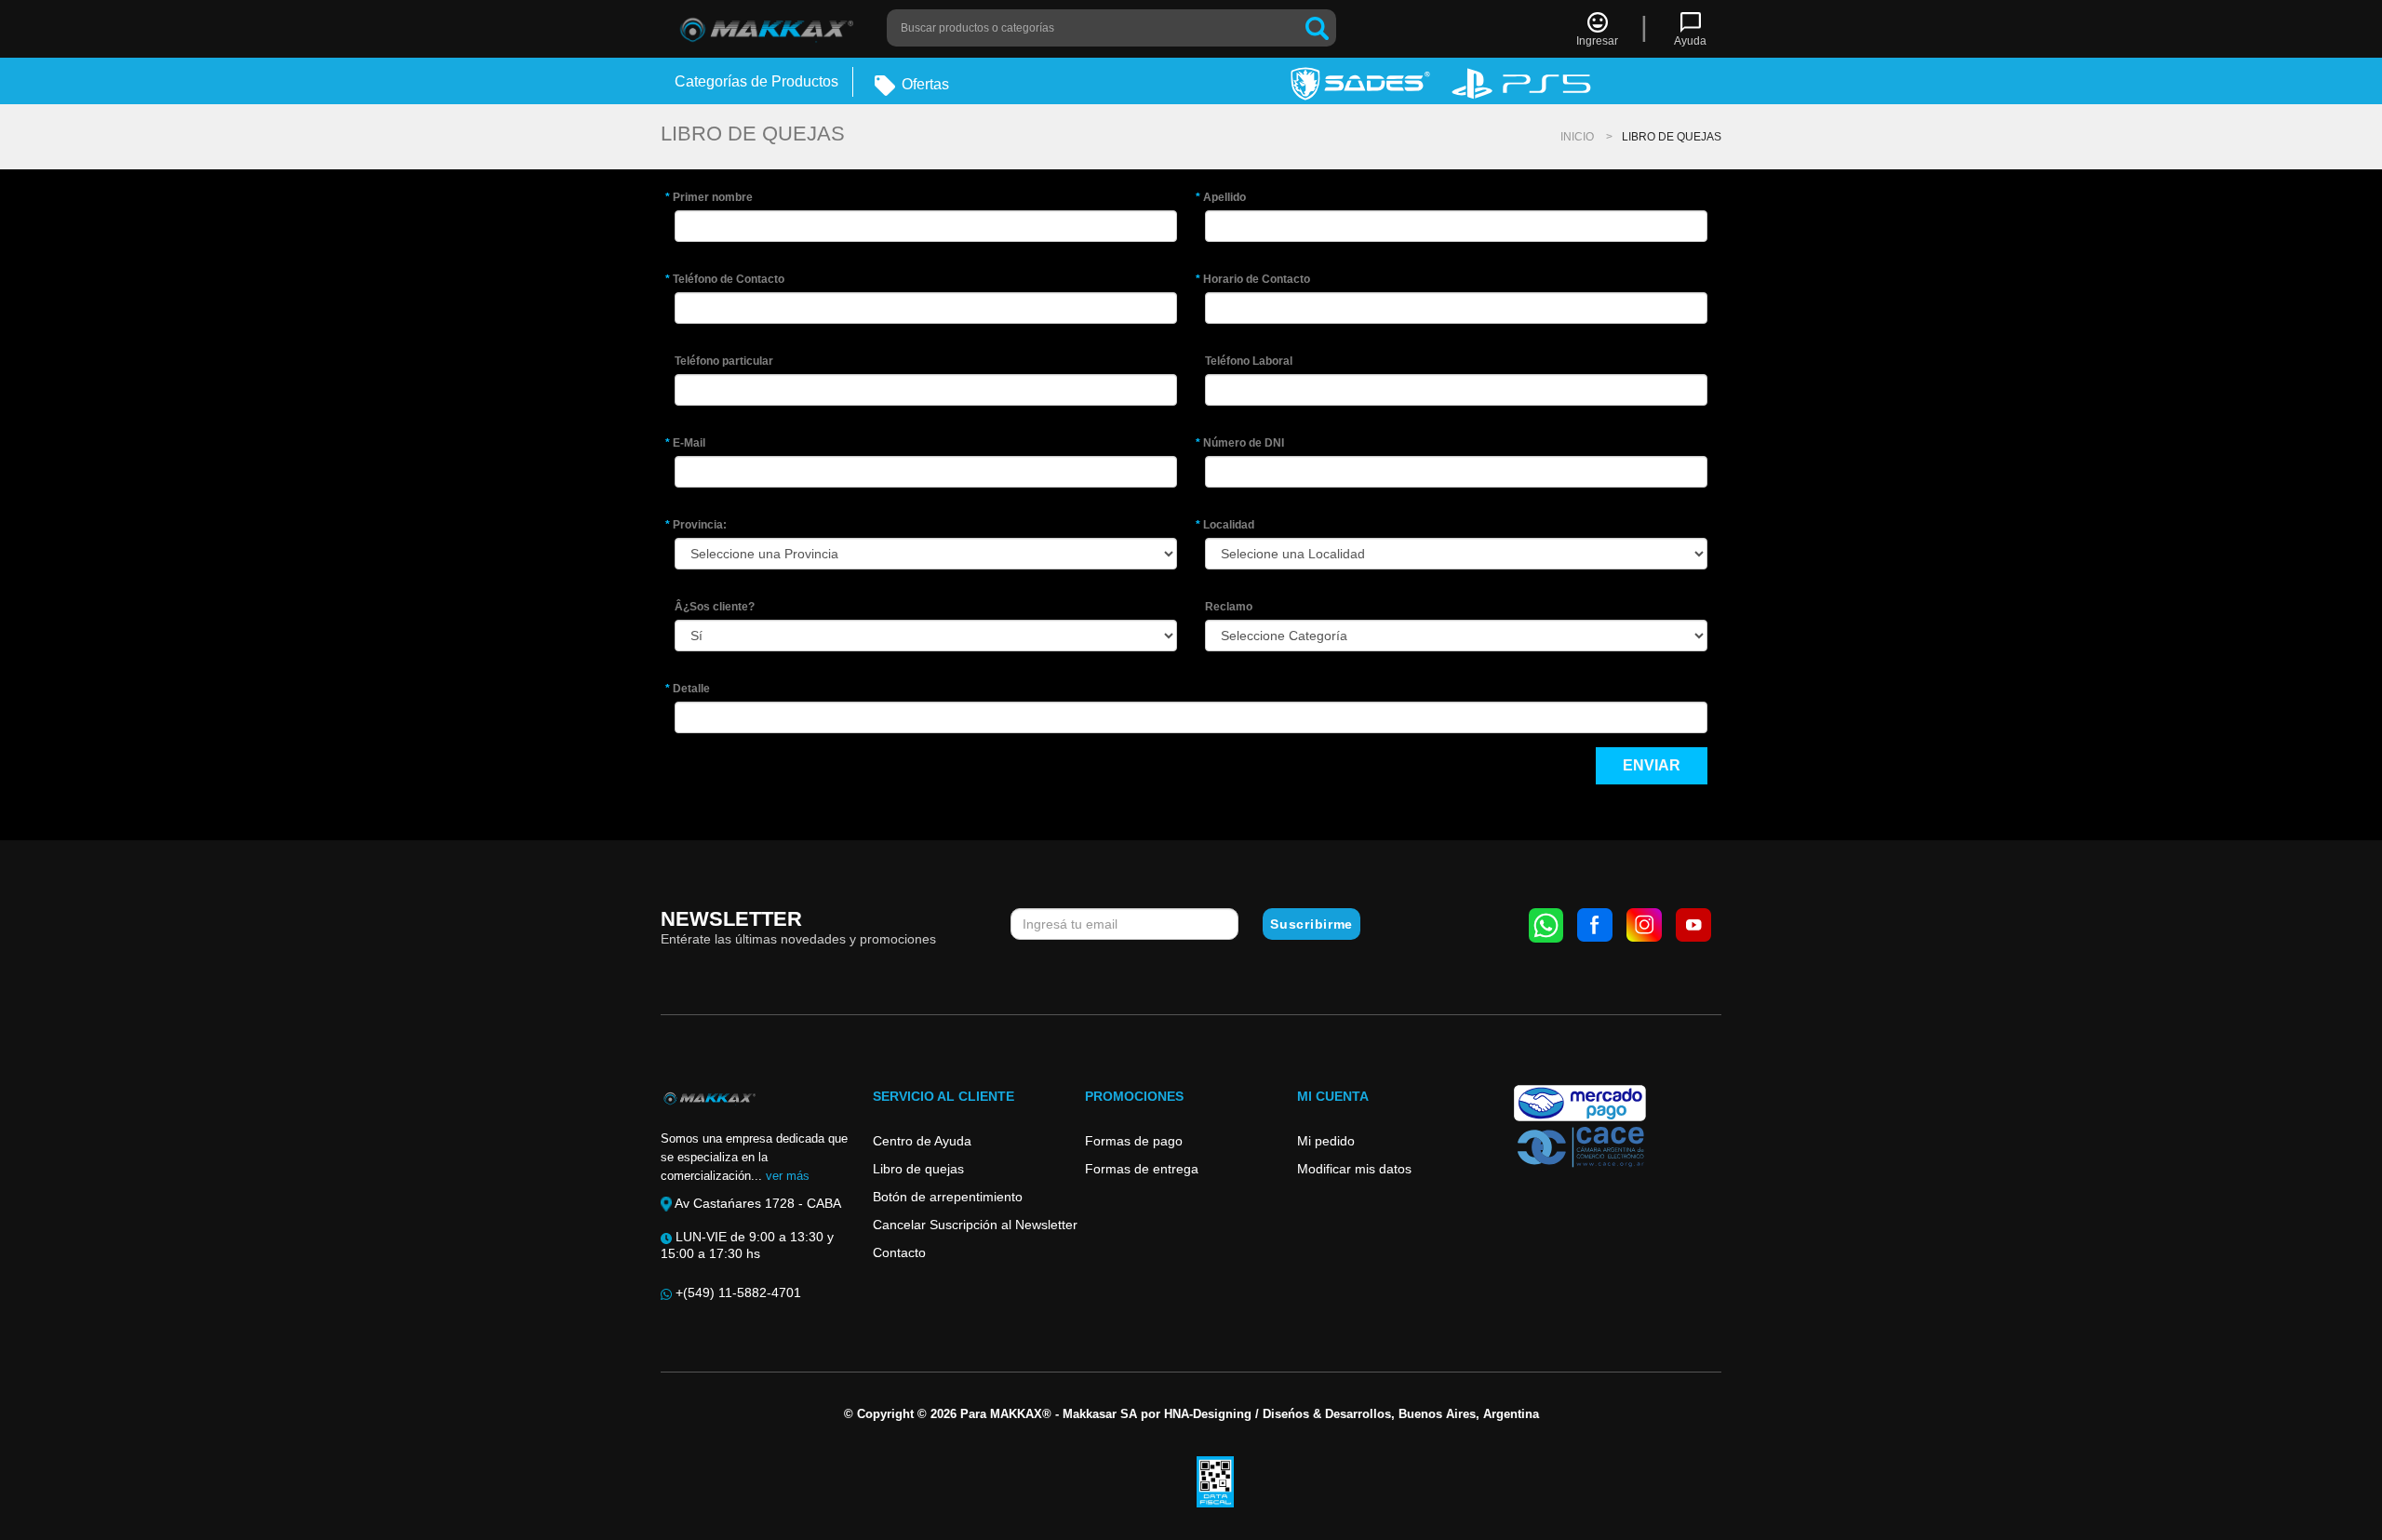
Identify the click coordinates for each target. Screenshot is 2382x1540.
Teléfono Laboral (1249, 361)
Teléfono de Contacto (729, 279)
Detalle (692, 689)
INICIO (1577, 137)
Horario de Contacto (1258, 279)
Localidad (1230, 525)
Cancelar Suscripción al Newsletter (975, 1225)
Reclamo (1229, 607)
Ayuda (1690, 41)
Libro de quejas (918, 1169)
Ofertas (923, 84)
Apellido (1225, 197)
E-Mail (690, 443)
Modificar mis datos (1354, 1169)
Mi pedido (1326, 1141)
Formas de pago (1134, 1141)
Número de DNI (1245, 443)
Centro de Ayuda (922, 1141)
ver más (788, 1176)
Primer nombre (714, 197)
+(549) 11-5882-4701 (736, 1292)
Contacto (899, 1252)
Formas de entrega (1142, 1169)
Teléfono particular (724, 361)
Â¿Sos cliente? (715, 607)
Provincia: (701, 525)
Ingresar (1597, 41)
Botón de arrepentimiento (948, 1197)
